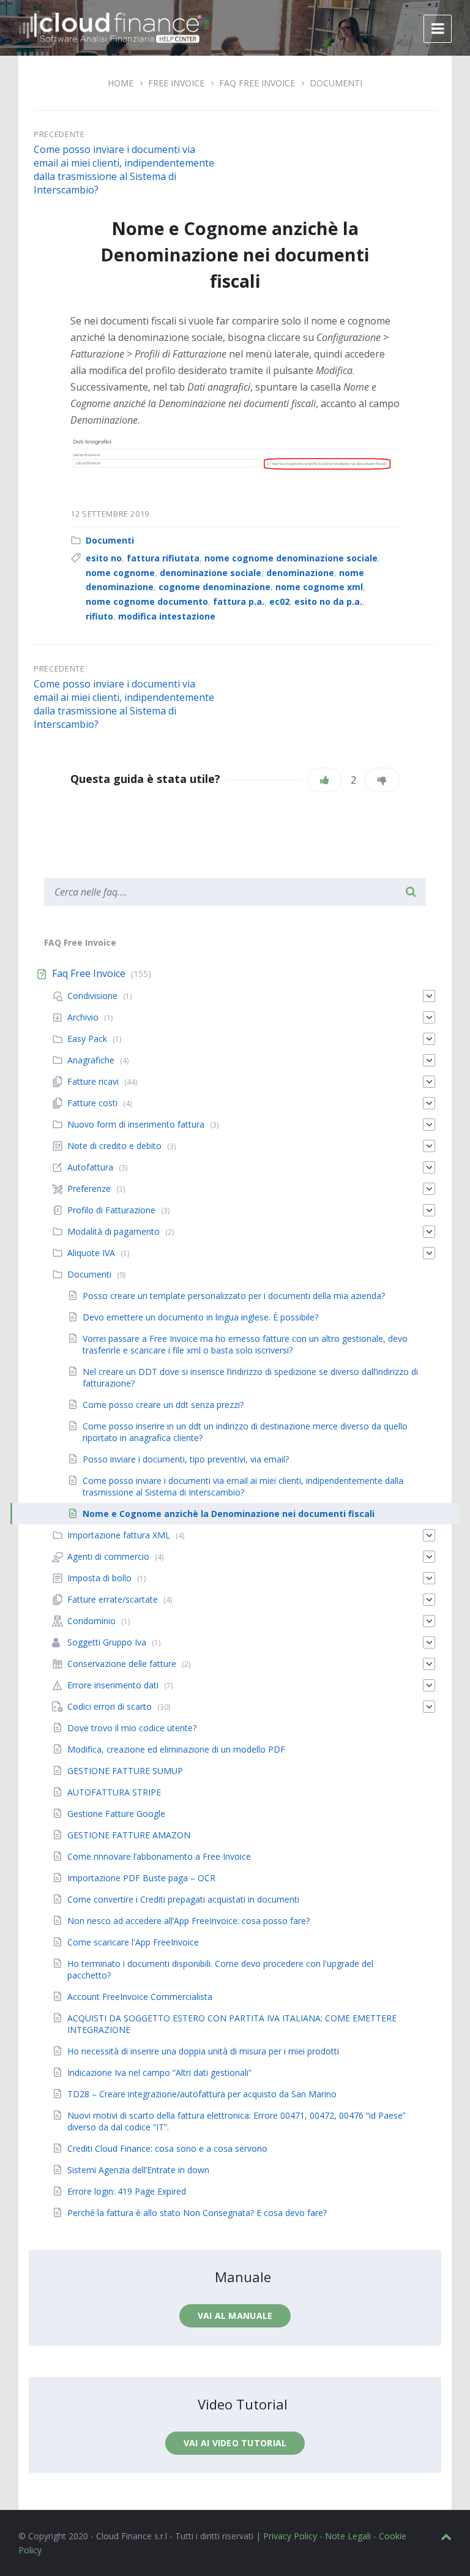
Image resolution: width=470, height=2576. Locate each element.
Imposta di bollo (99, 1578)
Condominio (91, 1621)
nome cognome (120, 573)
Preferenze (89, 1189)
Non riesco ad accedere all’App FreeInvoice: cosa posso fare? (188, 1921)
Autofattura (90, 1167)
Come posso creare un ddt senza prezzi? (163, 1405)
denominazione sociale (211, 573)
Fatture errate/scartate (113, 1599)
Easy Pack (87, 1039)
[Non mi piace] (382, 780)
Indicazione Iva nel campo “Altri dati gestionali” (159, 2072)
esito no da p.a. (328, 601)
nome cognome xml (319, 587)
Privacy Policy (290, 2536)
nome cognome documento (147, 601)
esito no (104, 558)
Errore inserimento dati (113, 1685)
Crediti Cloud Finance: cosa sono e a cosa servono (167, 2148)
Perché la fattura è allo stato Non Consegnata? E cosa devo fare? (197, 2213)
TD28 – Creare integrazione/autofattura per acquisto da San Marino (202, 2094)
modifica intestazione (167, 616)
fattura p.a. (239, 601)
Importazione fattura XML (119, 1535)
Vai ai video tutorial (235, 2443)
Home (121, 83)
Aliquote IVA (91, 1253)
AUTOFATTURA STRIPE (114, 1792)
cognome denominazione (214, 587)
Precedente (59, 134)
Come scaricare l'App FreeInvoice (133, 1942)
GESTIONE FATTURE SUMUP (125, 1771)
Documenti (336, 83)
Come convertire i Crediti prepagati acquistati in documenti (183, 1899)
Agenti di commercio (108, 1556)
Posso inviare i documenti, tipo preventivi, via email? (186, 1459)
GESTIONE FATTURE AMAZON (129, 1835)
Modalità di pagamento (114, 1231)
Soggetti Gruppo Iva (107, 1642)
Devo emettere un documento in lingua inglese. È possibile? (200, 1317)
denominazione (300, 573)
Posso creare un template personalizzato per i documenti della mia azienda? (234, 1296)
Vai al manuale (235, 2316)
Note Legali (348, 2536)
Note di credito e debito (114, 1146)
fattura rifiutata (163, 558)
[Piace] (325, 780)
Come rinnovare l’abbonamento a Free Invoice (159, 1856)
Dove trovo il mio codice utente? (132, 1728)
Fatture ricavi (93, 1081)
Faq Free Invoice (257, 83)
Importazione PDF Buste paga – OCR (141, 1878)
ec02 (279, 601)
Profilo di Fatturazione (111, 1210)
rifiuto (99, 616)
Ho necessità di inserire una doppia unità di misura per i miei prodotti (203, 2051)
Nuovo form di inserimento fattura (136, 1124)
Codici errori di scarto (110, 1706)
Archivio (83, 1017)
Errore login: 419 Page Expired (127, 2191)
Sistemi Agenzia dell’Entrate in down (138, 2170)
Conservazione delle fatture (122, 1664)
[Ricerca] (411, 892)
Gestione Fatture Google (116, 1814)
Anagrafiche (91, 1060)
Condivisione (92, 996)
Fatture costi (92, 1103)
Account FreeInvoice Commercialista (140, 1997)
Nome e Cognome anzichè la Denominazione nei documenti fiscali (229, 1514)
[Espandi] (429, 996)
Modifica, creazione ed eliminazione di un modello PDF (176, 1749)
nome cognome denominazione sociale (291, 558)
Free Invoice (176, 83)
